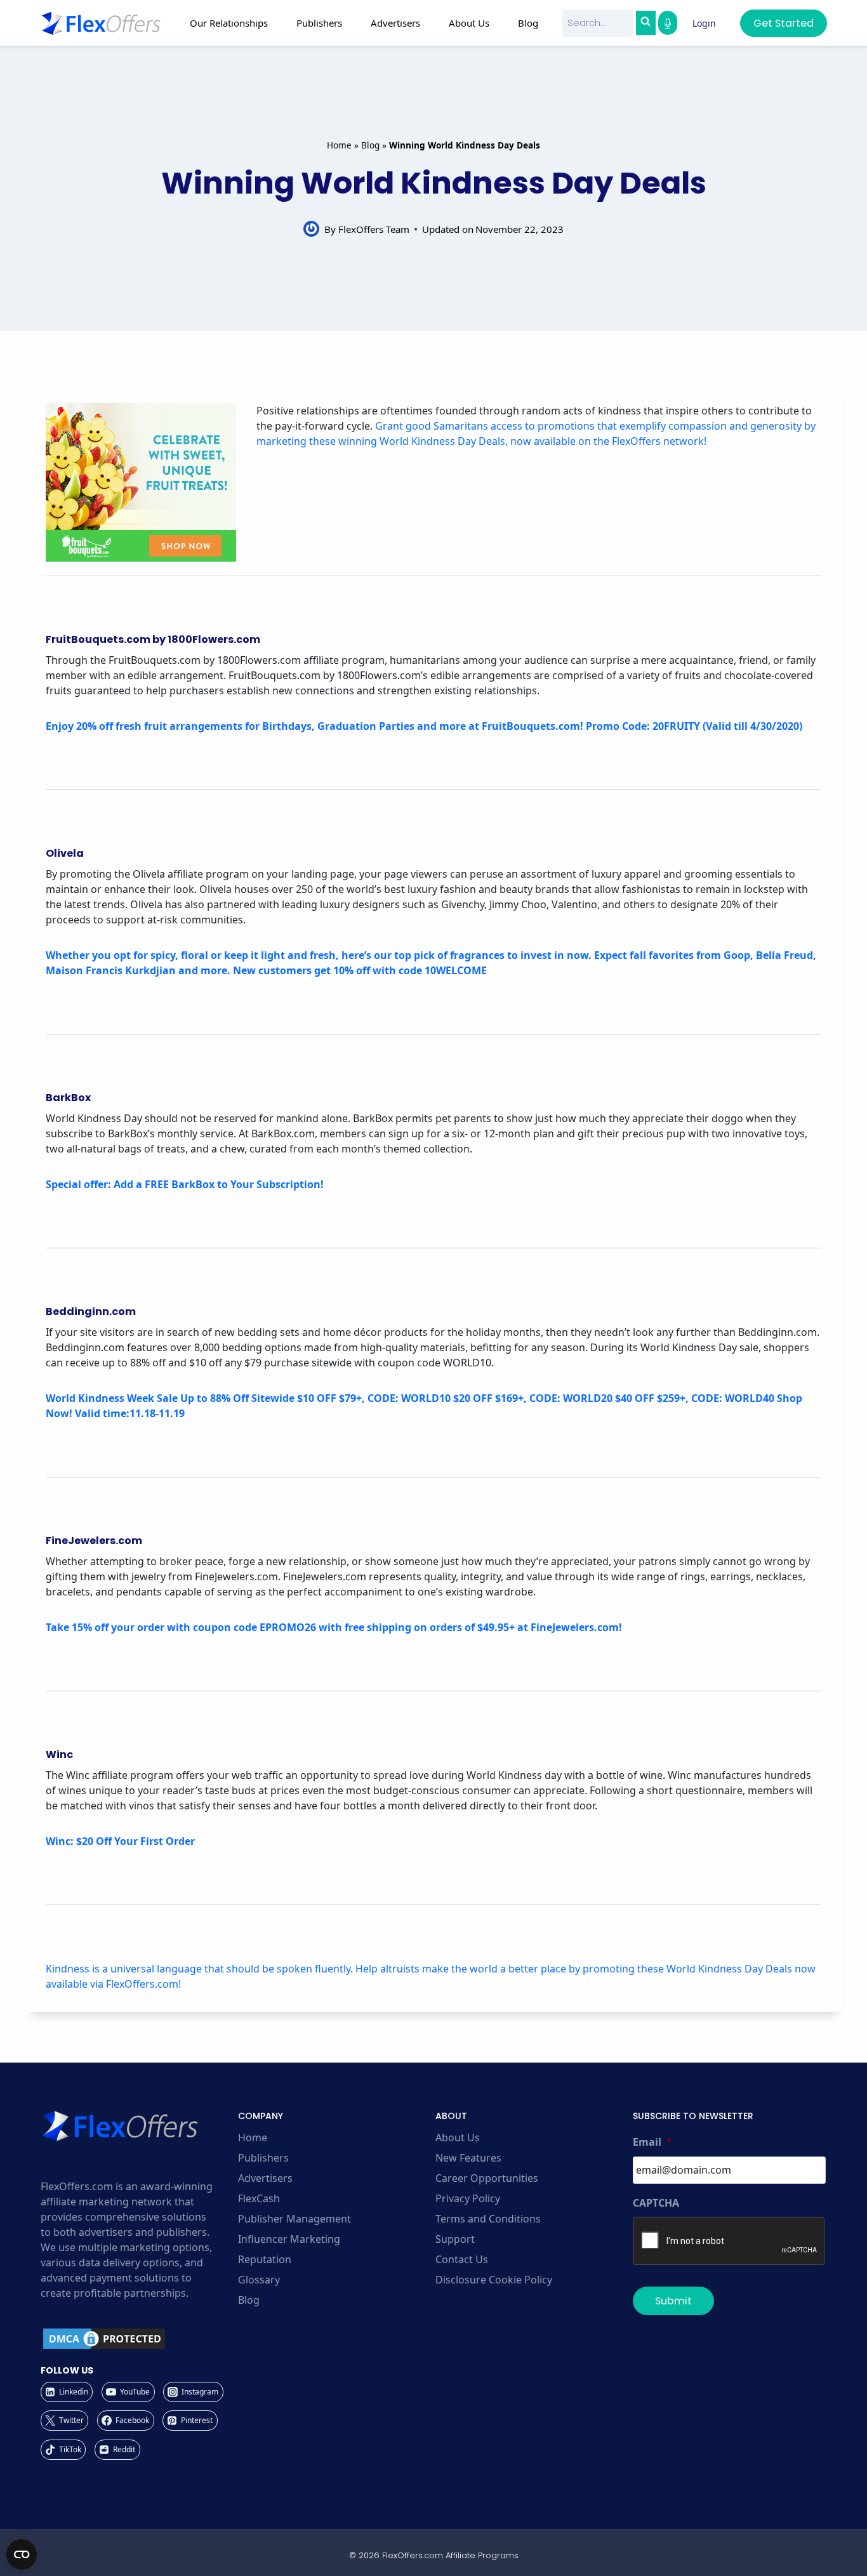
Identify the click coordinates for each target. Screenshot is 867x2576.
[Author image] (311, 229)
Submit (673, 2301)
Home (339, 145)
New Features (468, 2158)
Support (455, 2239)
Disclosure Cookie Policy (494, 2280)
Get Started (784, 23)
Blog (528, 23)
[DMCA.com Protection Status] (137, 2339)
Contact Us (462, 2259)
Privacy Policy (468, 2198)
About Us (458, 2137)
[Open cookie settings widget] (22, 2554)
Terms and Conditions (488, 2219)
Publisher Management (295, 2219)
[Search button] (645, 23)
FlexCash (259, 2198)
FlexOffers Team (374, 229)
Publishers (263, 2158)
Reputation (265, 2259)
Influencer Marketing (289, 2239)
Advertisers (265, 2178)
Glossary (259, 2280)
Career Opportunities (487, 2178)
